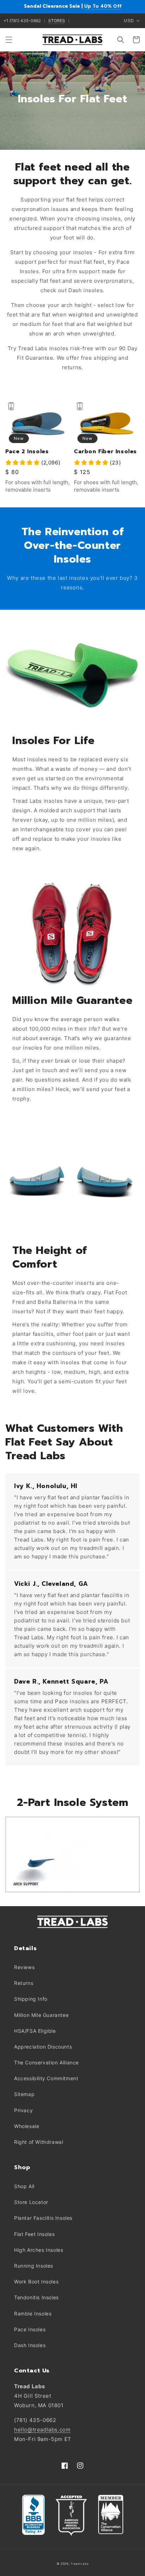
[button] (9, 40)
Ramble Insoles (33, 2314)
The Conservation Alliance (46, 2062)
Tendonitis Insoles (36, 2297)
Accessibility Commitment (46, 2078)
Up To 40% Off (103, 6)
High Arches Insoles (39, 2250)
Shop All (24, 2186)
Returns (24, 1983)
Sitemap (24, 2094)
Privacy (23, 2110)
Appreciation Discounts (43, 2047)
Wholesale (27, 2126)
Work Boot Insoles (36, 2282)
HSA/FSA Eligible (35, 2031)
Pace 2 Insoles (27, 452)
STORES (57, 21)
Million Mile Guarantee (41, 2015)
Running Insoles (34, 2266)
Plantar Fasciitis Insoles (43, 2218)
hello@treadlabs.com (42, 2430)
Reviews (24, 1967)
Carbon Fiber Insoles (105, 452)
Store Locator (31, 2202)
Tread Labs (79, 2564)
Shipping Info (31, 1999)
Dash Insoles (30, 2345)
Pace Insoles (30, 2329)
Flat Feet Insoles (34, 2234)
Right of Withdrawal (39, 2142)
